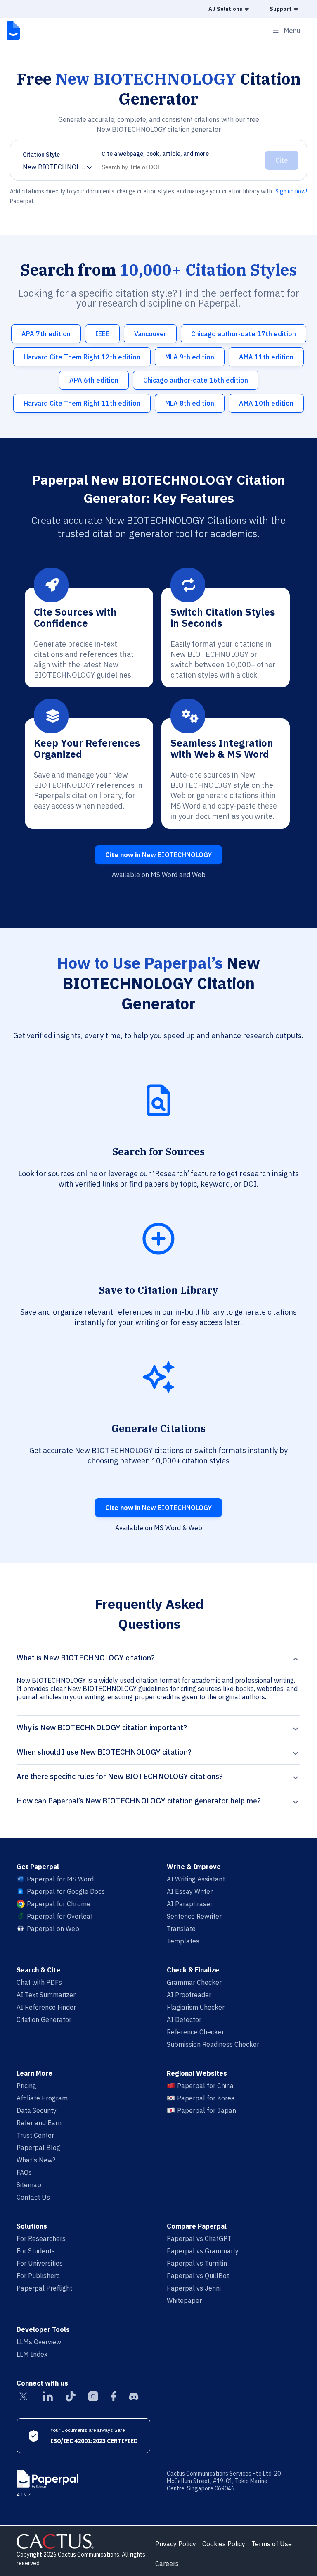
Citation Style (41, 155)
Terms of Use (272, 2544)
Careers (167, 2564)
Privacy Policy (176, 2544)
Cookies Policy (224, 2544)
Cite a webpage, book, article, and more (155, 154)
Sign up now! (291, 191)
